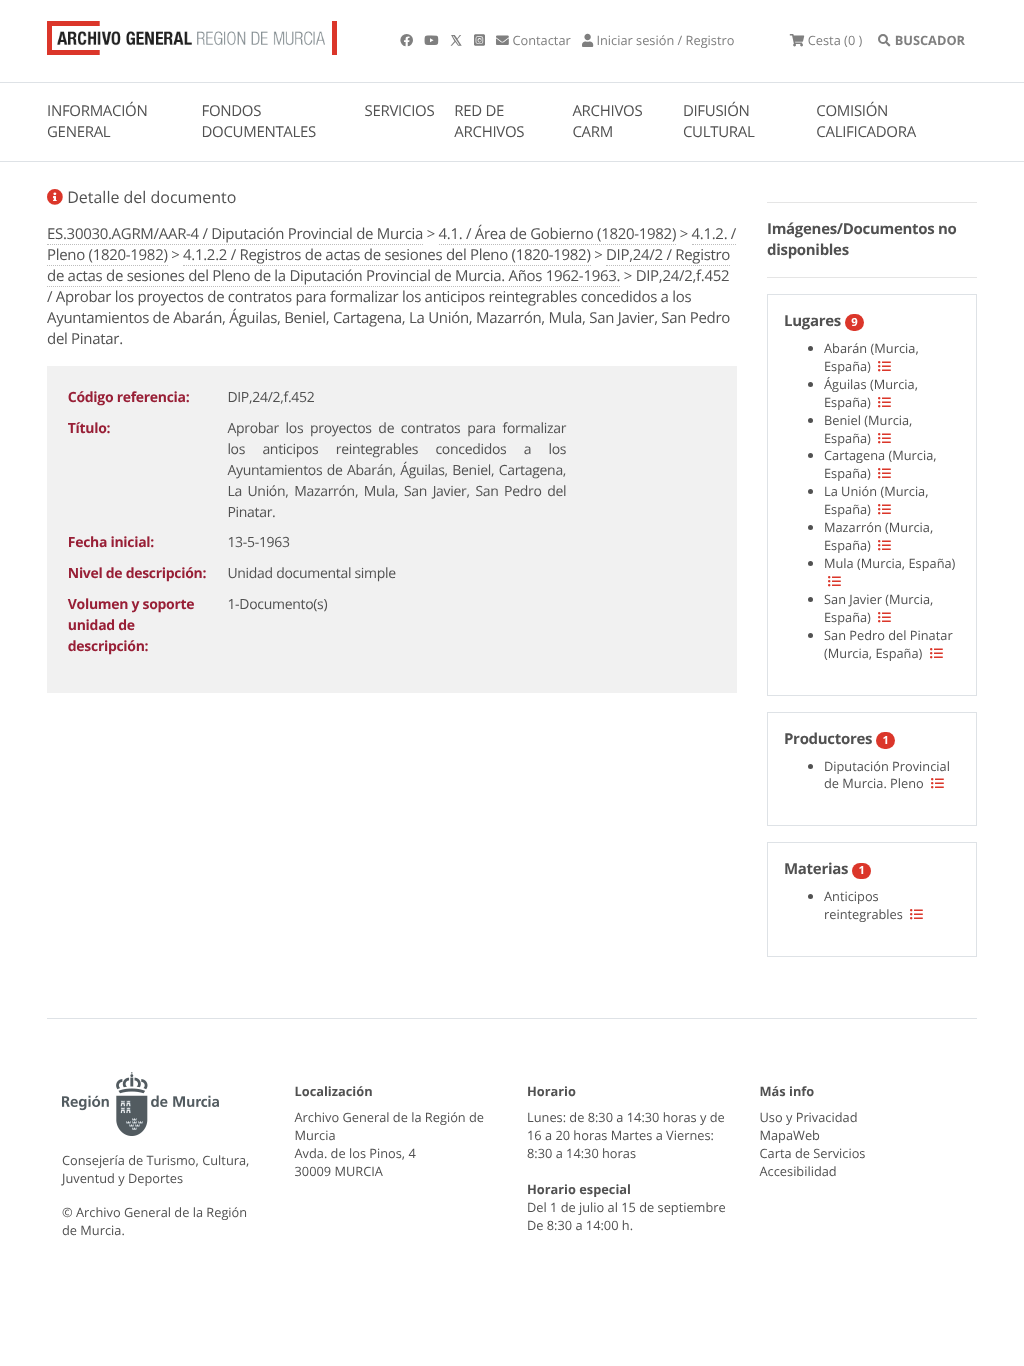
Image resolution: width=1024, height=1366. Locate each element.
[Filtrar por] (884, 366)
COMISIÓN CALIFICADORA (866, 121)
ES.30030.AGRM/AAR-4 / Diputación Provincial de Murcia (235, 234)
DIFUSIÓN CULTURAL (719, 121)
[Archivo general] (192, 34)
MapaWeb (790, 1135)
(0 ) (835, 40)
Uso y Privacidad (809, 1117)
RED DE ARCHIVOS (489, 121)
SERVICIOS (400, 111)
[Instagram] (481, 40)
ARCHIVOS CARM (607, 121)
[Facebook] (408, 40)
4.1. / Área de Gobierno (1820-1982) (557, 234)
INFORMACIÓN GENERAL (97, 121)
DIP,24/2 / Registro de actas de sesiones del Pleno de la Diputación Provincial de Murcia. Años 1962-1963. (388, 265)
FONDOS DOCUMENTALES (258, 121)
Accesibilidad (798, 1171)
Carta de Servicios (813, 1153)
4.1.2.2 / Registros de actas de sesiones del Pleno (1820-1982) (387, 255)
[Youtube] (432, 40)
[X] (458, 40)
